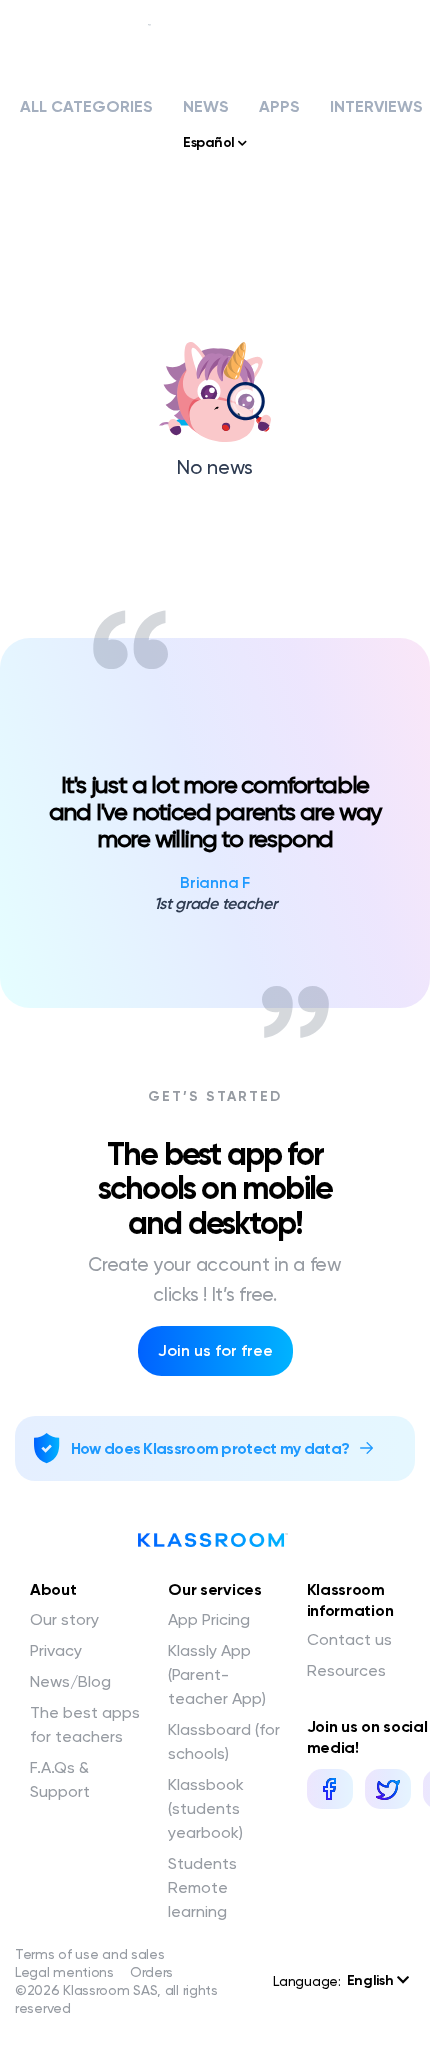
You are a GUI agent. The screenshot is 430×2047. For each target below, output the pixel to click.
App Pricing (209, 1619)
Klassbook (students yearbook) (206, 1808)
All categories (86, 106)
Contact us (349, 1639)
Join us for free (215, 1350)
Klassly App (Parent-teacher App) (217, 1674)
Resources (346, 1670)
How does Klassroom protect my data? (210, 1448)
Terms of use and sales (89, 1954)
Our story (64, 1619)
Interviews (376, 106)
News (206, 106)
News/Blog (70, 1681)
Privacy (56, 1650)
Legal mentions (64, 1972)
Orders (151, 1972)
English (372, 1980)
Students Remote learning (202, 1887)
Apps (279, 106)
